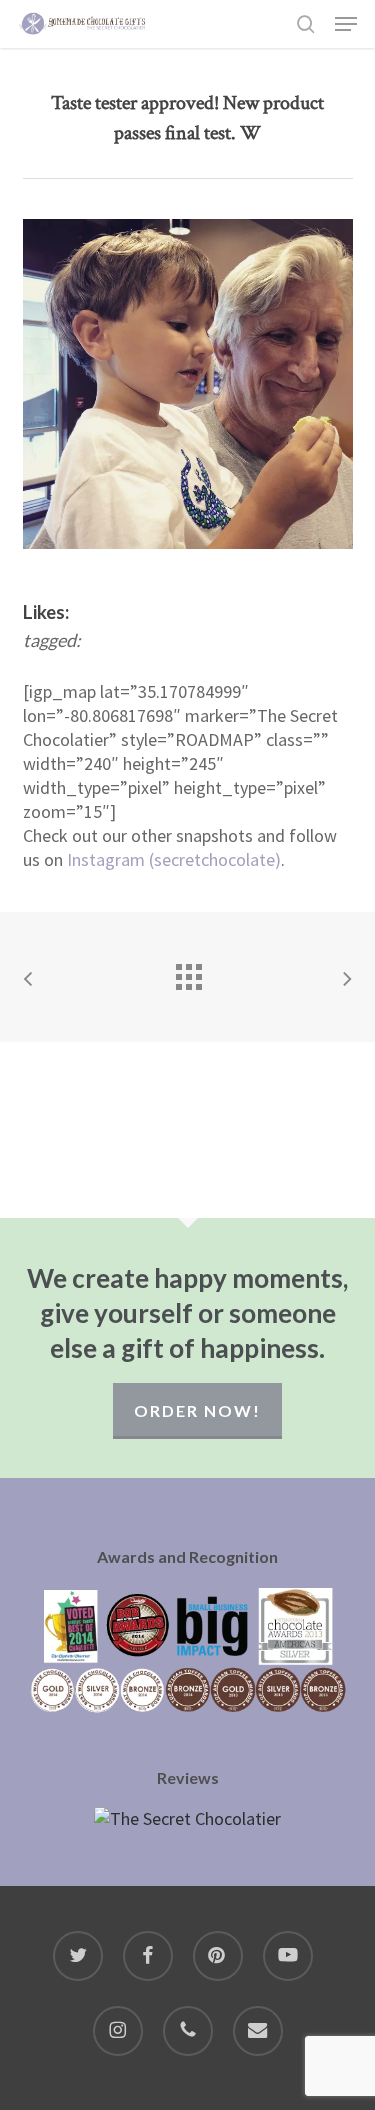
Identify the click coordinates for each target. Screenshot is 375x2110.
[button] (346, 24)
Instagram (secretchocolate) (174, 859)
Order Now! (197, 1410)
